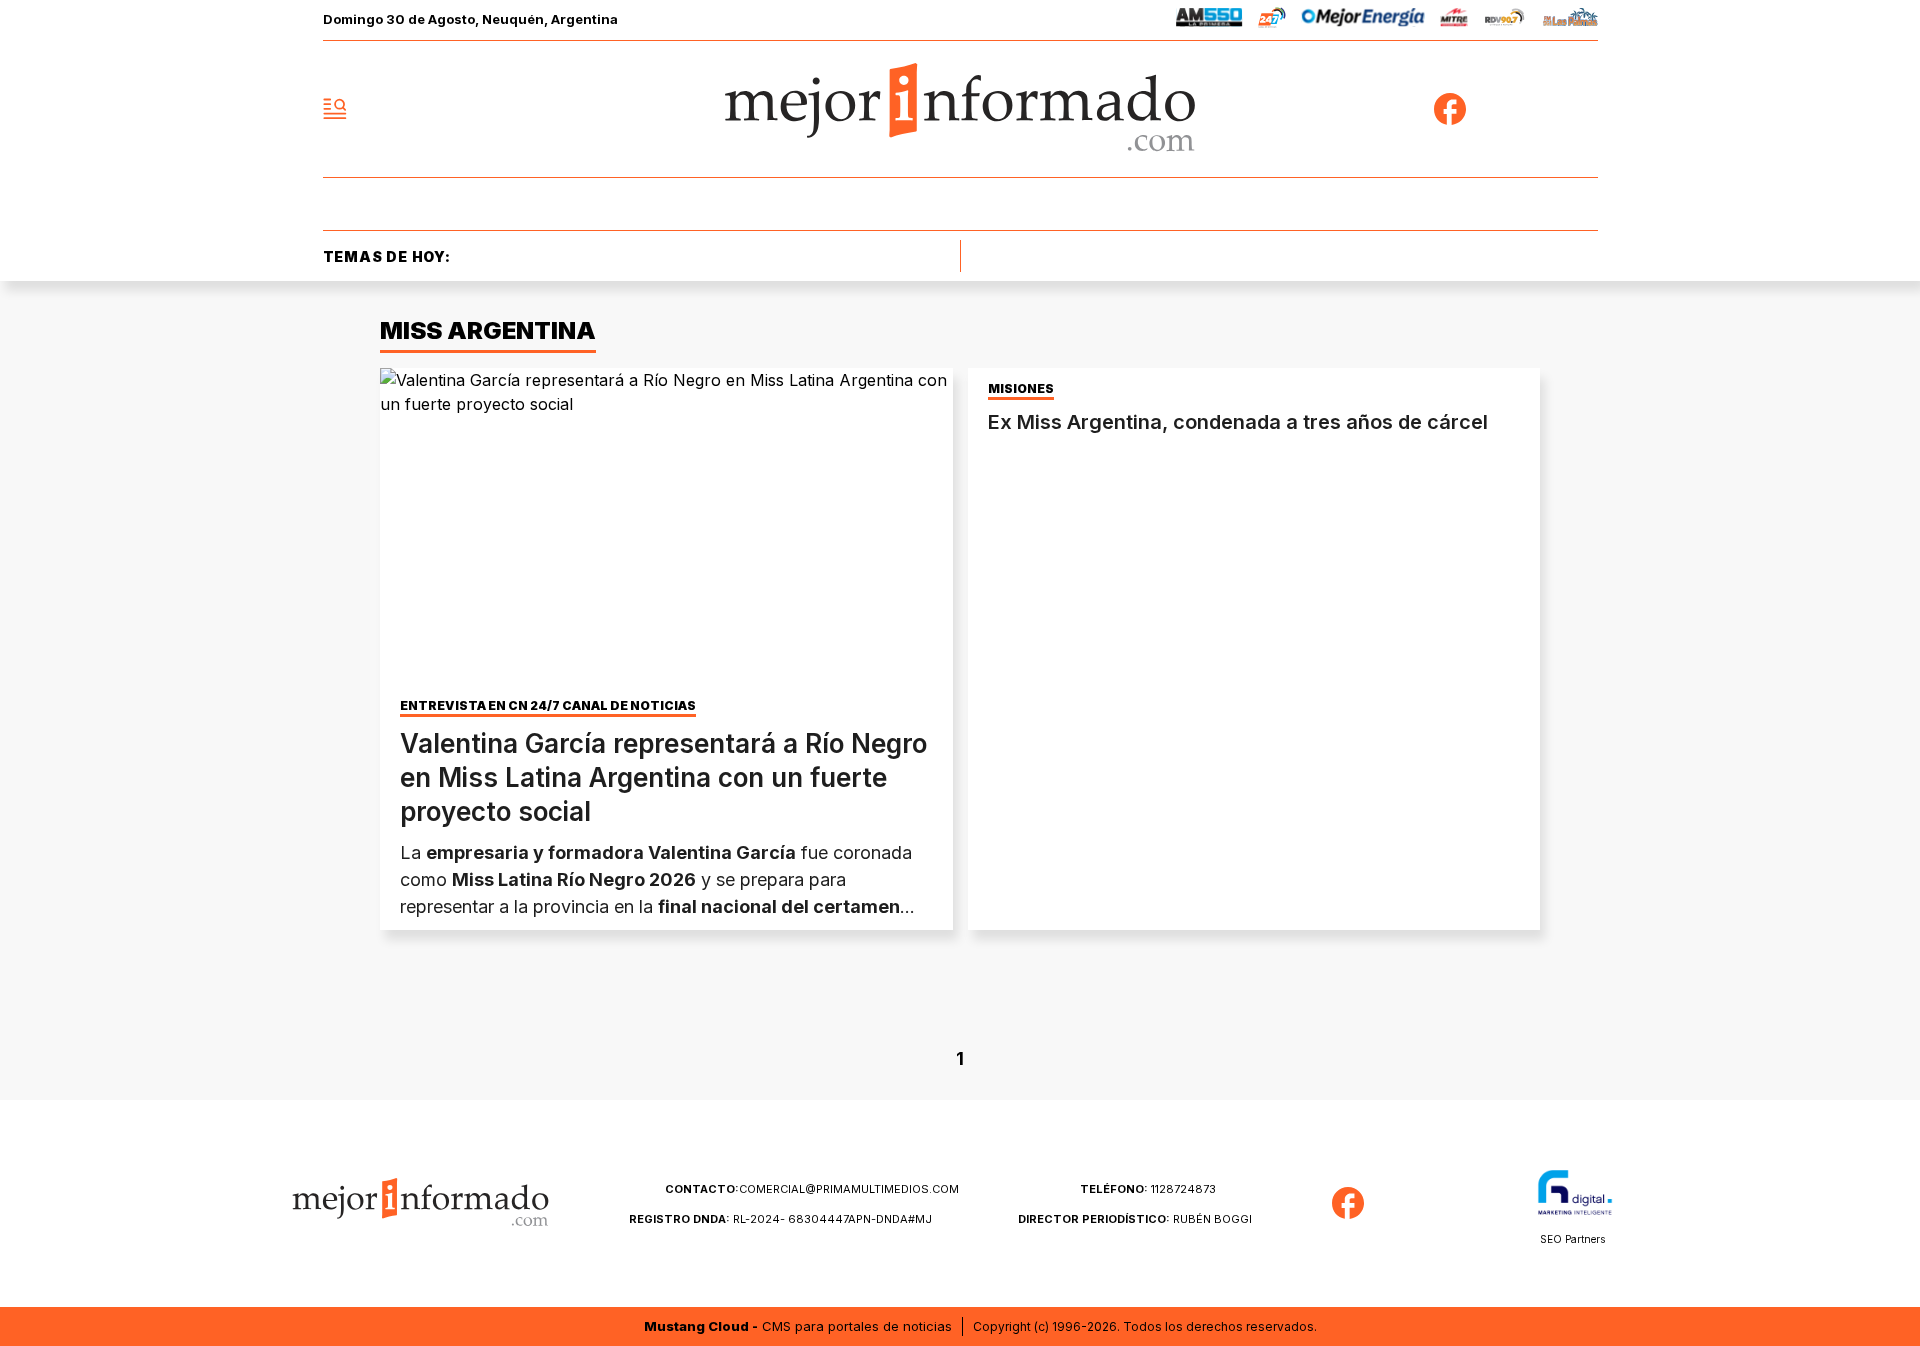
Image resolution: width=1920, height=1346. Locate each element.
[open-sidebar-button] (335, 109)
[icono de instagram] (1538, 109)
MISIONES (1021, 389)
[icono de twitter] (1494, 109)
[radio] (1209, 20)
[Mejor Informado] (960, 109)
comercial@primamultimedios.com (812, 1189)
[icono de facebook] (1450, 109)
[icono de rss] (1582, 109)
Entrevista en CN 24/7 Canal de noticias (548, 706)
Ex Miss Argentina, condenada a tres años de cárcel (1238, 422)
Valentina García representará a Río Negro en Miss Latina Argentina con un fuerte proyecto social (663, 777)
